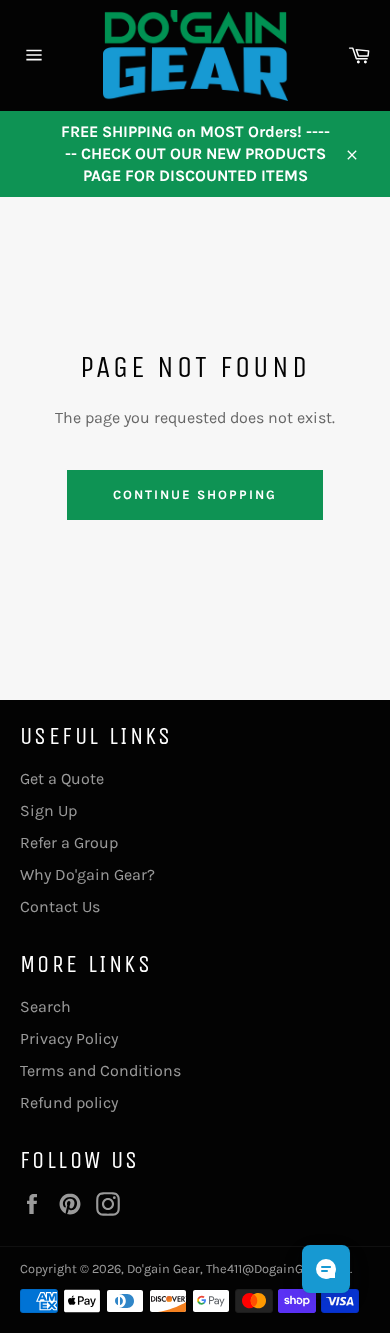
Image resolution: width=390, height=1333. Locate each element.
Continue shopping (194, 494)
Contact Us (60, 906)
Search (45, 1006)
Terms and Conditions (100, 1070)
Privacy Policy (69, 1038)
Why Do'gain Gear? (87, 874)
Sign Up (48, 810)
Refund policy (69, 1102)
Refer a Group (69, 842)
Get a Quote (62, 778)
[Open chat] (326, 1269)
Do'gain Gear (163, 1268)
